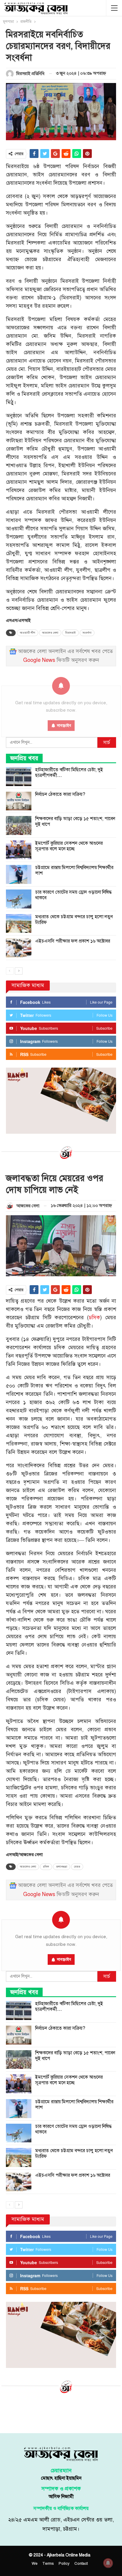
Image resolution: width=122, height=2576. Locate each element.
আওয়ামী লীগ (28, 633)
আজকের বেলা (50, 633)
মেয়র (77, 1867)
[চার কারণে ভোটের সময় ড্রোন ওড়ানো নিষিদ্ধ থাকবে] (19, 899)
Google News (39, 660)
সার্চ (107, 742)
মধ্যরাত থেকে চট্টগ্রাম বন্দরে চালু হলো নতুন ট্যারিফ (74, 920)
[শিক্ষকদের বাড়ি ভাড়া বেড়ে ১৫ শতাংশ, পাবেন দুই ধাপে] (19, 825)
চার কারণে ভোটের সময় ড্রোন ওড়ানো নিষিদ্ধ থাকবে (73, 895)
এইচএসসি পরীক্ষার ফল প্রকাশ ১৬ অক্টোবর (73, 941)
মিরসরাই (70, 633)
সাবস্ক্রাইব (64, 1959)
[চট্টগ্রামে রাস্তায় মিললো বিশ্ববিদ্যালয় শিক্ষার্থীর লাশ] (19, 874)
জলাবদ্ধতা (62, 1867)
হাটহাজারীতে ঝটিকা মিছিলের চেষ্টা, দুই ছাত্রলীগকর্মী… (69, 773)
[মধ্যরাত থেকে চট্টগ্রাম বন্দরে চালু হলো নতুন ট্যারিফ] (19, 924)
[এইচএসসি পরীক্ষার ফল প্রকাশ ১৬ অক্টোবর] (19, 948)
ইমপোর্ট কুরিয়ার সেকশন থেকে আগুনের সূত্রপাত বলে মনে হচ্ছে (69, 846)
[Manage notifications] (108, 2563)
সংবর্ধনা (87, 633)
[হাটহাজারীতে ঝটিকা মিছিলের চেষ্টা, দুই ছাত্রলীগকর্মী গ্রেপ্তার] (19, 777)
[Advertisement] (61, 2412)
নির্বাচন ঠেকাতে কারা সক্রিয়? (60, 794)
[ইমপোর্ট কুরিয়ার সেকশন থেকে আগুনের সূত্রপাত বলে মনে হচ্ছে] (19, 850)
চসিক (94, 1318)
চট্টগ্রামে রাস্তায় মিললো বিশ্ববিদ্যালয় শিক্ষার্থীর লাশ (74, 870)
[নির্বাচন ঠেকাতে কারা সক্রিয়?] (19, 801)
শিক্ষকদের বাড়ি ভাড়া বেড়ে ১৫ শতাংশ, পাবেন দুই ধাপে (75, 821)
